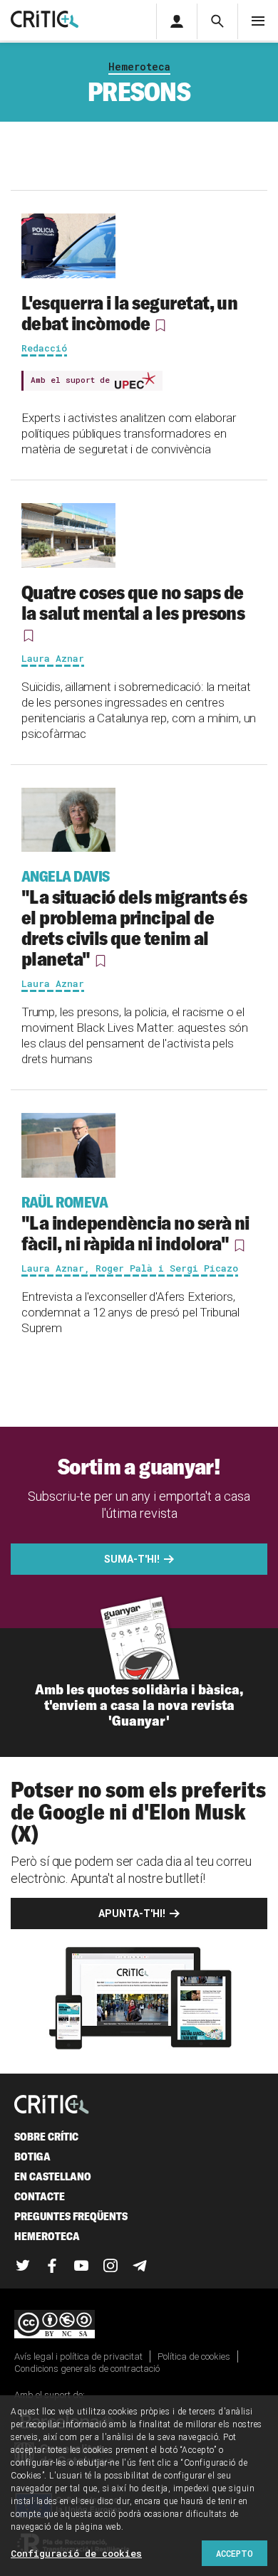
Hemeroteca (139, 67)
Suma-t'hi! (132, 1559)
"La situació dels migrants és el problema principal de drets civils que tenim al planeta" (134, 919)
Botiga (32, 2157)
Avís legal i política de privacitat (78, 2356)
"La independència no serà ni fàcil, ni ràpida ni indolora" (135, 1224)
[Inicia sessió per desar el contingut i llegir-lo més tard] (160, 325)
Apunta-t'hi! (132, 1913)
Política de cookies (194, 2356)
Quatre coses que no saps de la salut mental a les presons (133, 602)
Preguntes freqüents (71, 2216)
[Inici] (52, 2105)
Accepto (235, 2553)
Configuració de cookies (76, 2553)
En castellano (53, 2176)
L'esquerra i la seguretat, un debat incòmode (129, 313)
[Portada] (45, 20)
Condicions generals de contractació (87, 2369)
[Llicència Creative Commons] (139, 2325)
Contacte (40, 2196)
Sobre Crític (46, 2137)
